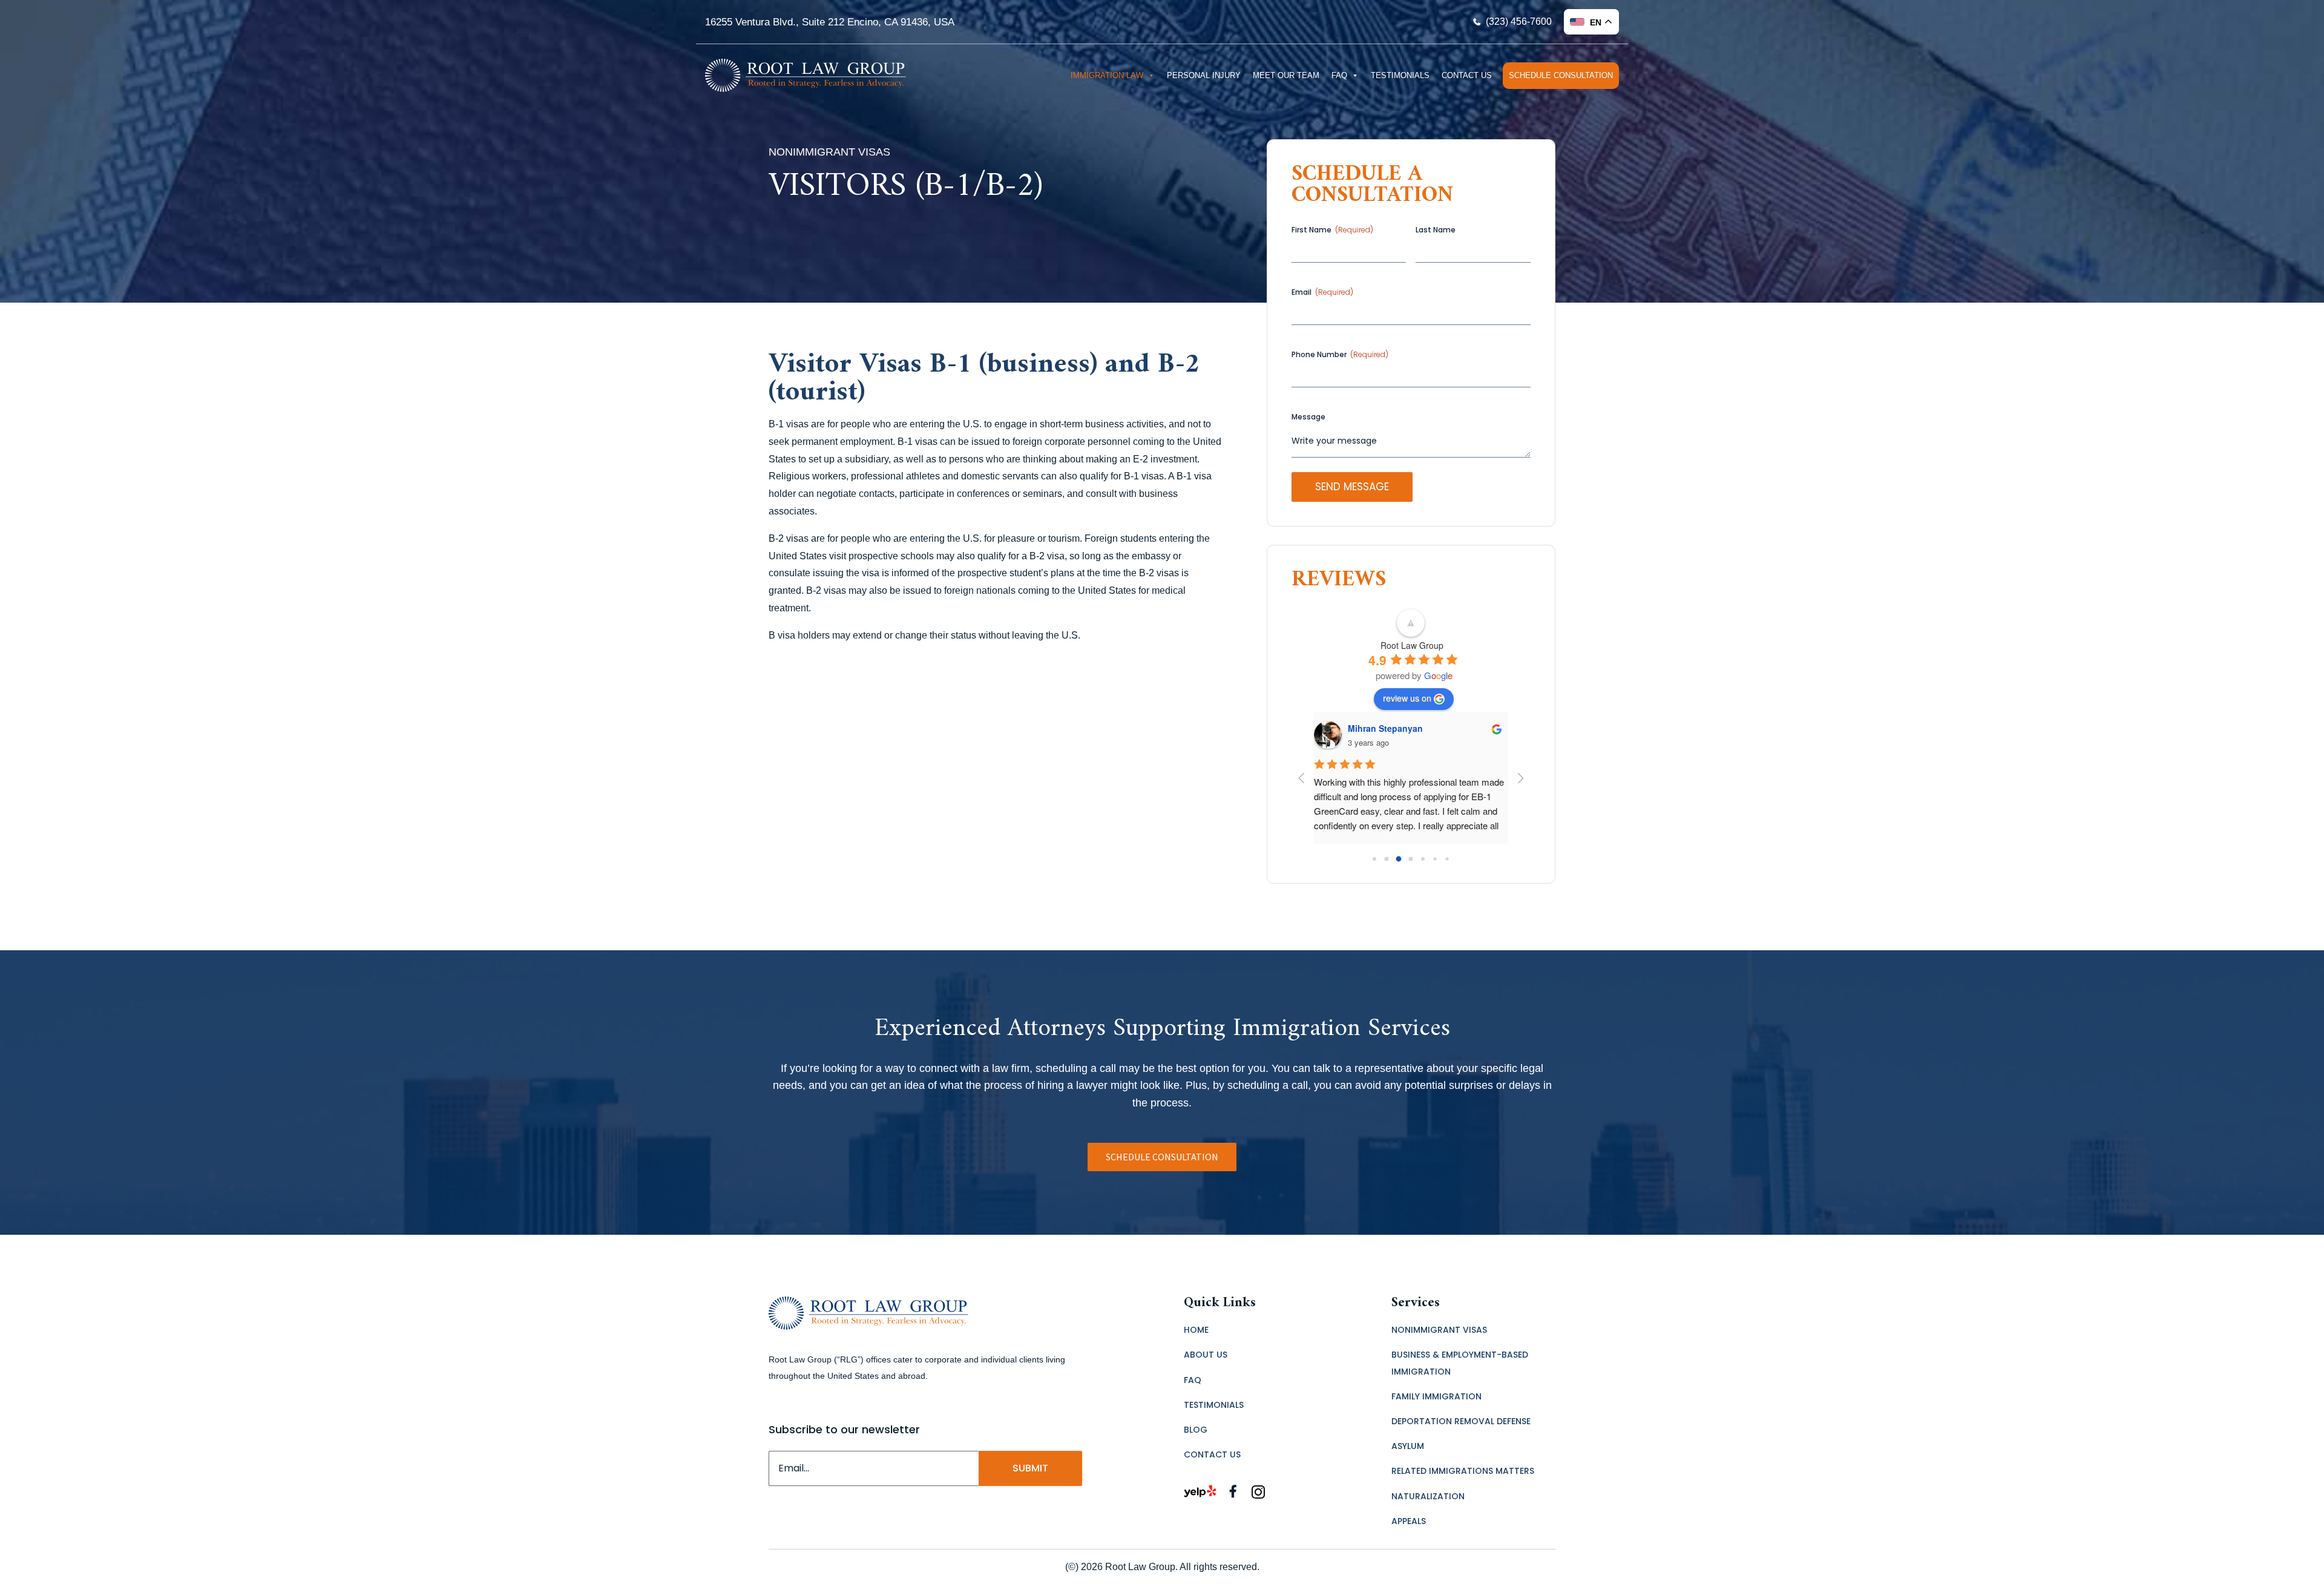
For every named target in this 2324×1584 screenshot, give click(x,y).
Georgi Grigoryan (1384, 728)
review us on (1407, 698)
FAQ (1339, 75)
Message (1308, 417)
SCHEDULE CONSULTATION (1561, 75)
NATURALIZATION (1428, 1496)
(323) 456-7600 (1519, 21)
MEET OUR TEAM (1286, 75)
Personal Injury (1204, 75)
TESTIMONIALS (1400, 75)
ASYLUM (1408, 1446)
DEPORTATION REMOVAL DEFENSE (1461, 1421)
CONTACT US (1467, 75)
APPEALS (1409, 1521)
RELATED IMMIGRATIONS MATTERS (1463, 1471)
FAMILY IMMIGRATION (1436, 1396)
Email (1322, 292)
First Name (1332, 230)
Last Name (1436, 230)
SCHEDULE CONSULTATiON (1162, 1157)
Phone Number (1340, 354)
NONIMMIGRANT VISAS (1439, 1330)
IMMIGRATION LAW (1107, 75)
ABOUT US (1206, 1355)
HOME (1196, 1330)
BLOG (1196, 1430)
